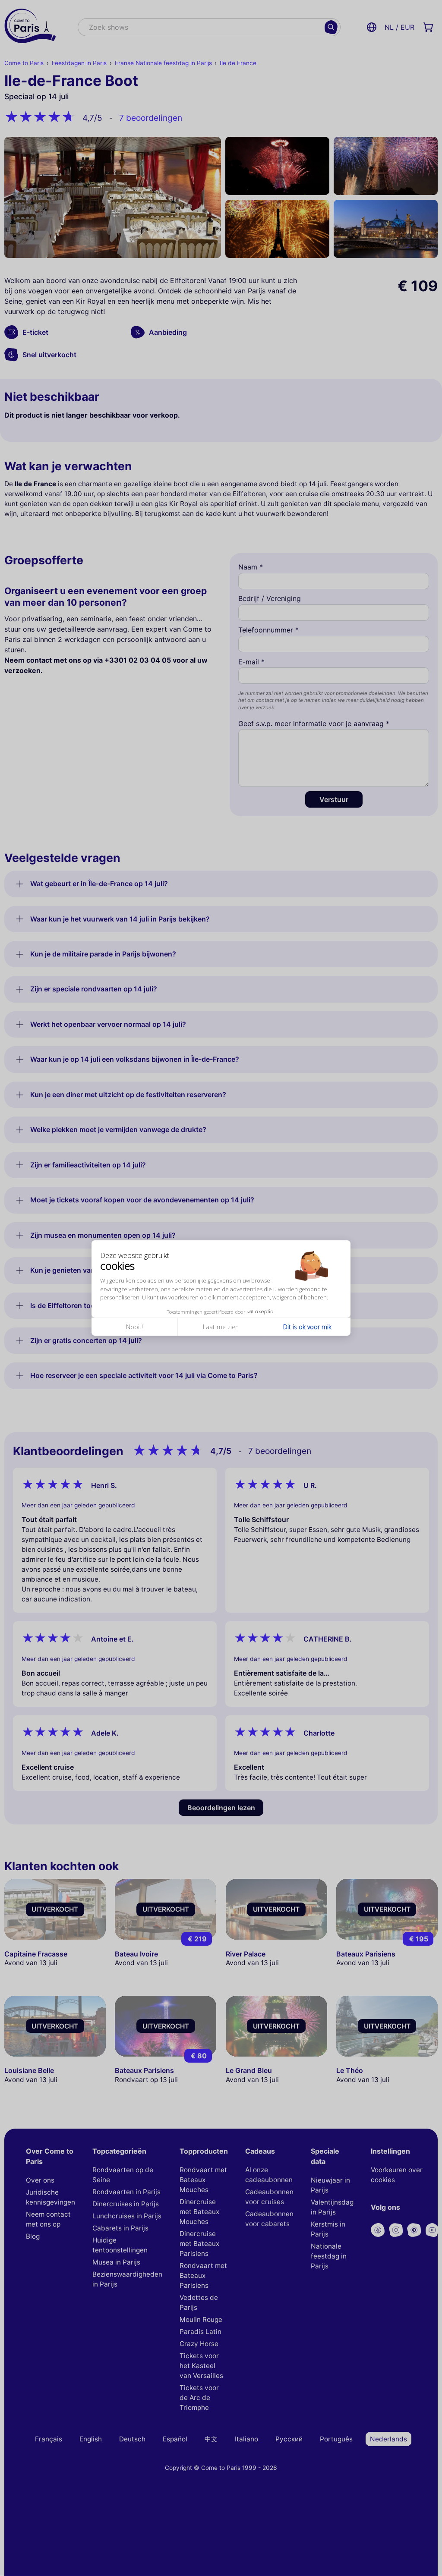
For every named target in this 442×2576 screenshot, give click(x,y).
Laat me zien (221, 1327)
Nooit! (134, 1327)
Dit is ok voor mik (307, 1327)
